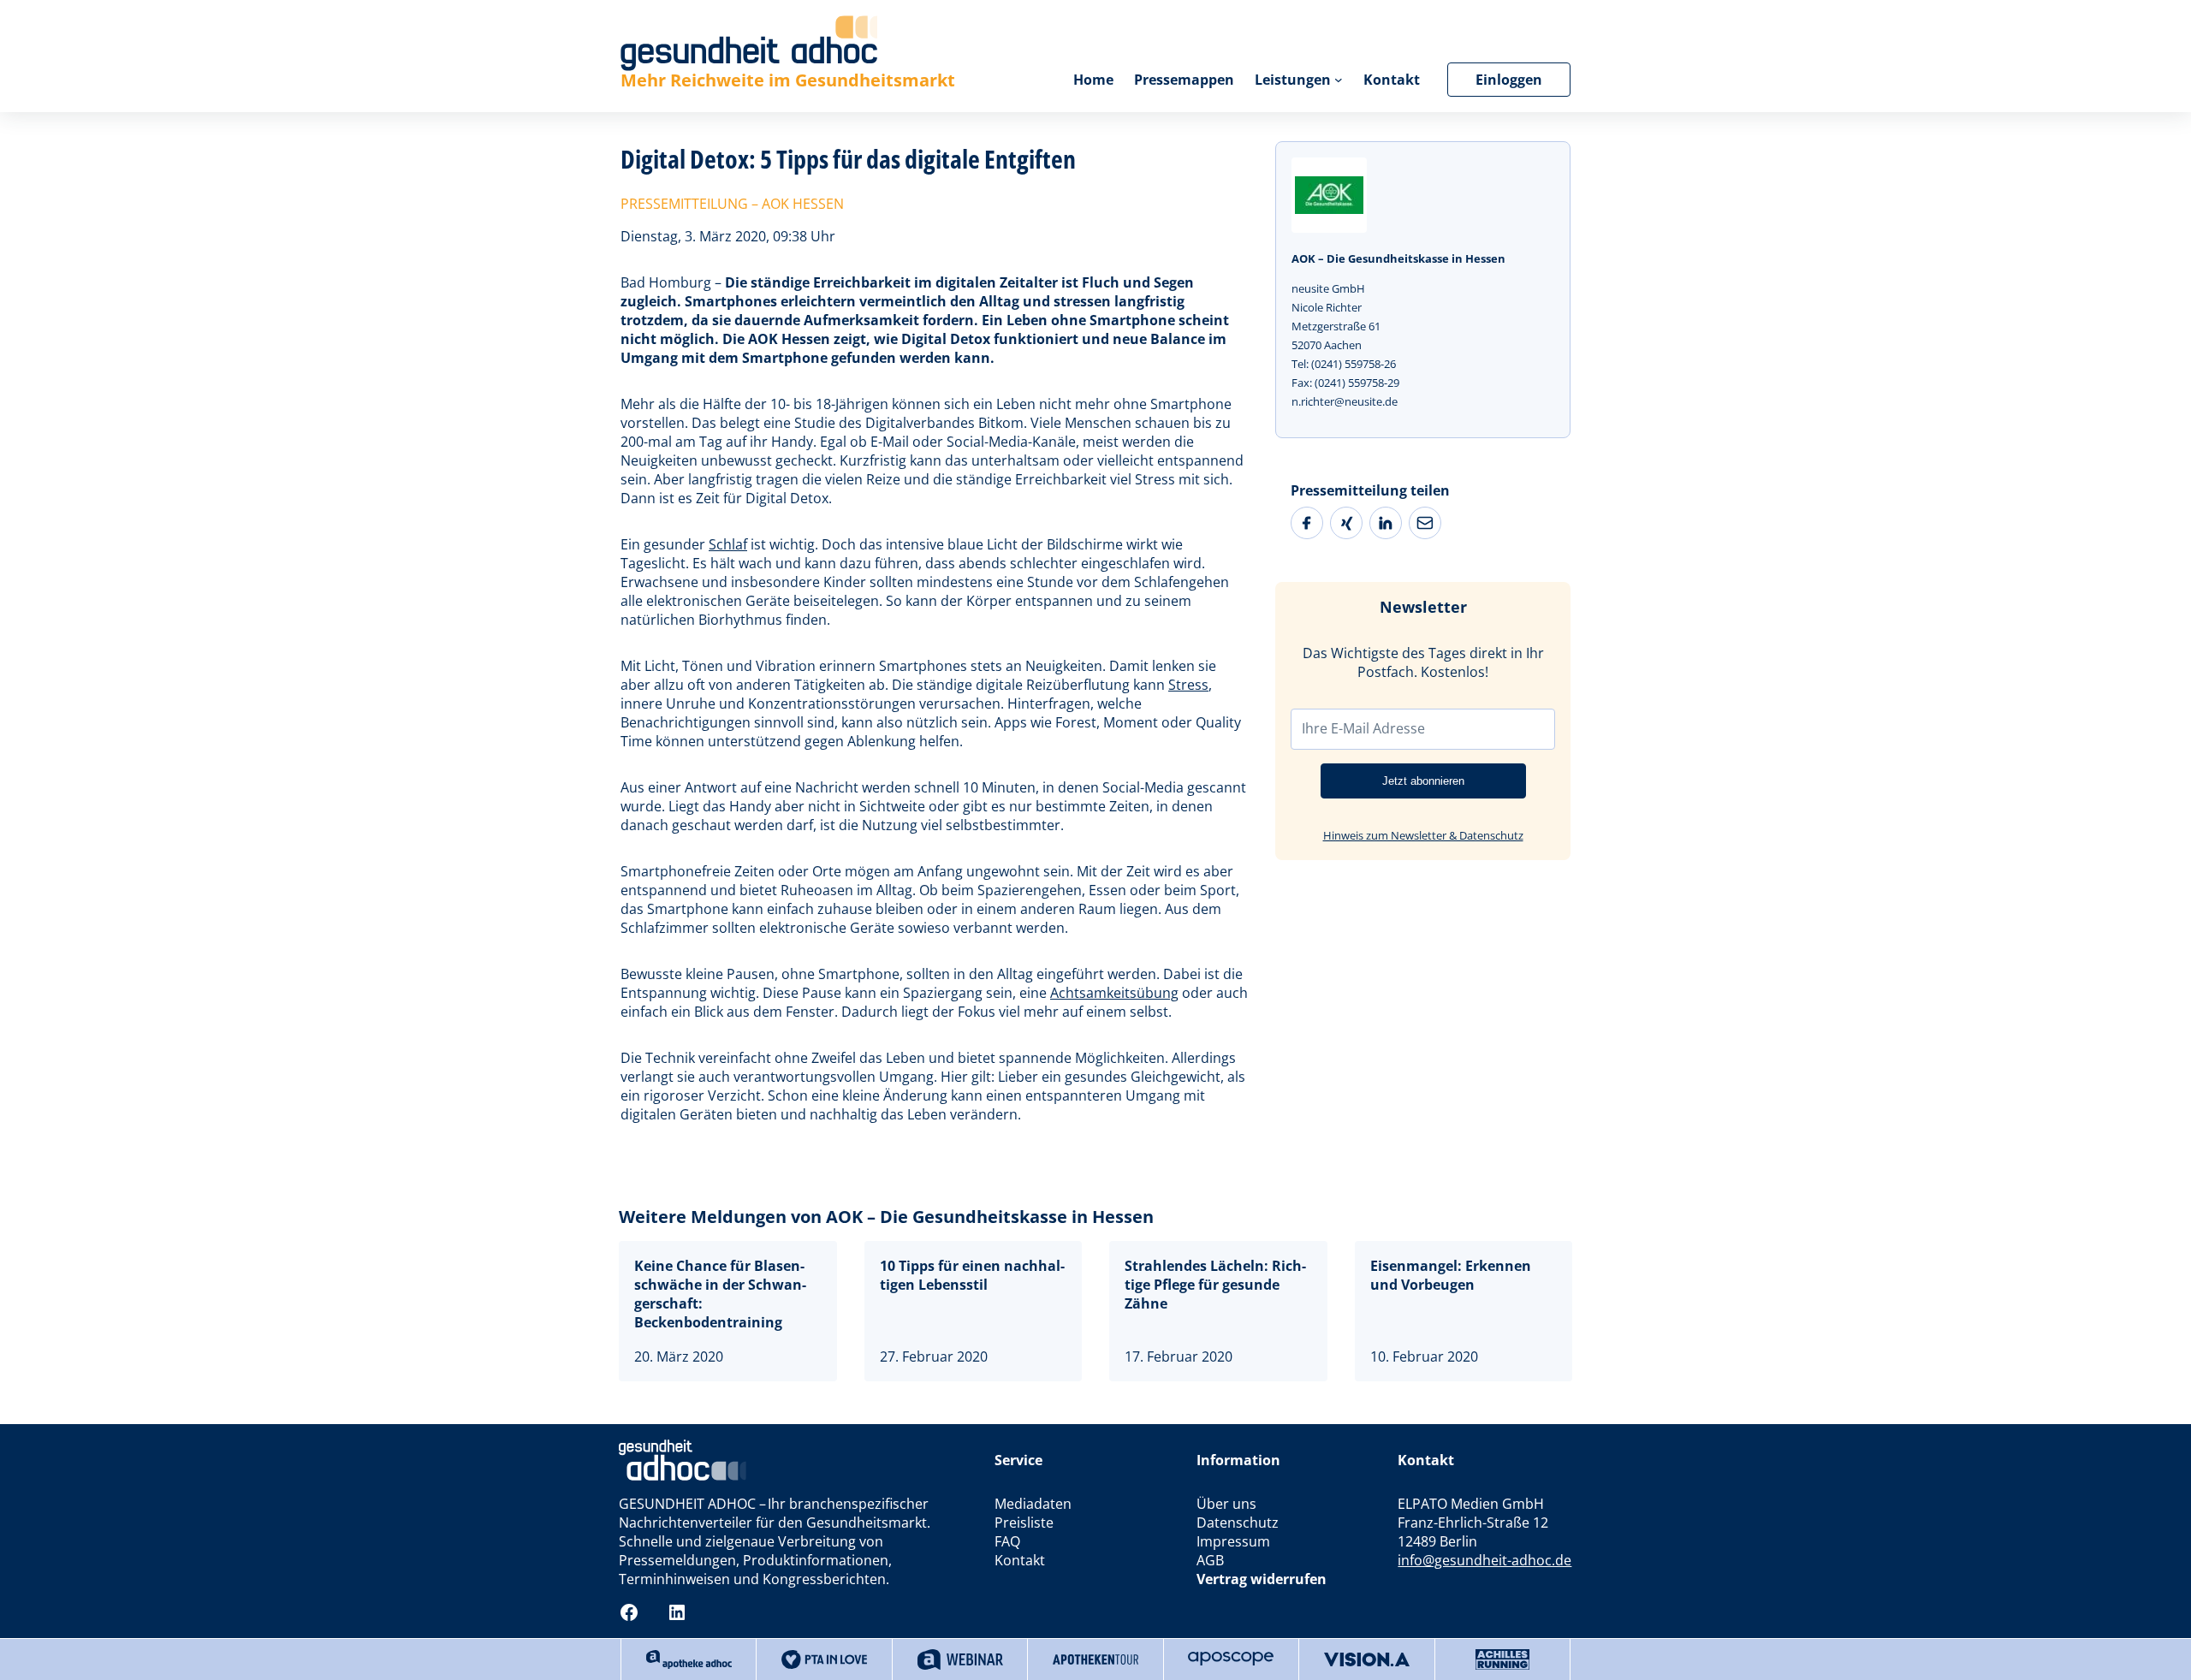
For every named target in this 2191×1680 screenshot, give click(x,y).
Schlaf (728, 544)
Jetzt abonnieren (1423, 781)
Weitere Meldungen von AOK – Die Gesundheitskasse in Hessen (886, 1217)
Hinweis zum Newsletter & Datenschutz (1423, 835)
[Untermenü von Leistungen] (1339, 80)
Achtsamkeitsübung (1114, 993)
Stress (1188, 685)
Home (1093, 80)
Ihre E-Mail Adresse (1363, 728)
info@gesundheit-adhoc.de (1484, 1560)
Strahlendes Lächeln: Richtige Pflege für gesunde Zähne (1215, 1285)
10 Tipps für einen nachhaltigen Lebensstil (972, 1275)
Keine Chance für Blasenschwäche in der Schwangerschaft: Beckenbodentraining (720, 1294)
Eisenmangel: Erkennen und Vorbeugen (1451, 1275)
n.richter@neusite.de (1345, 401)
